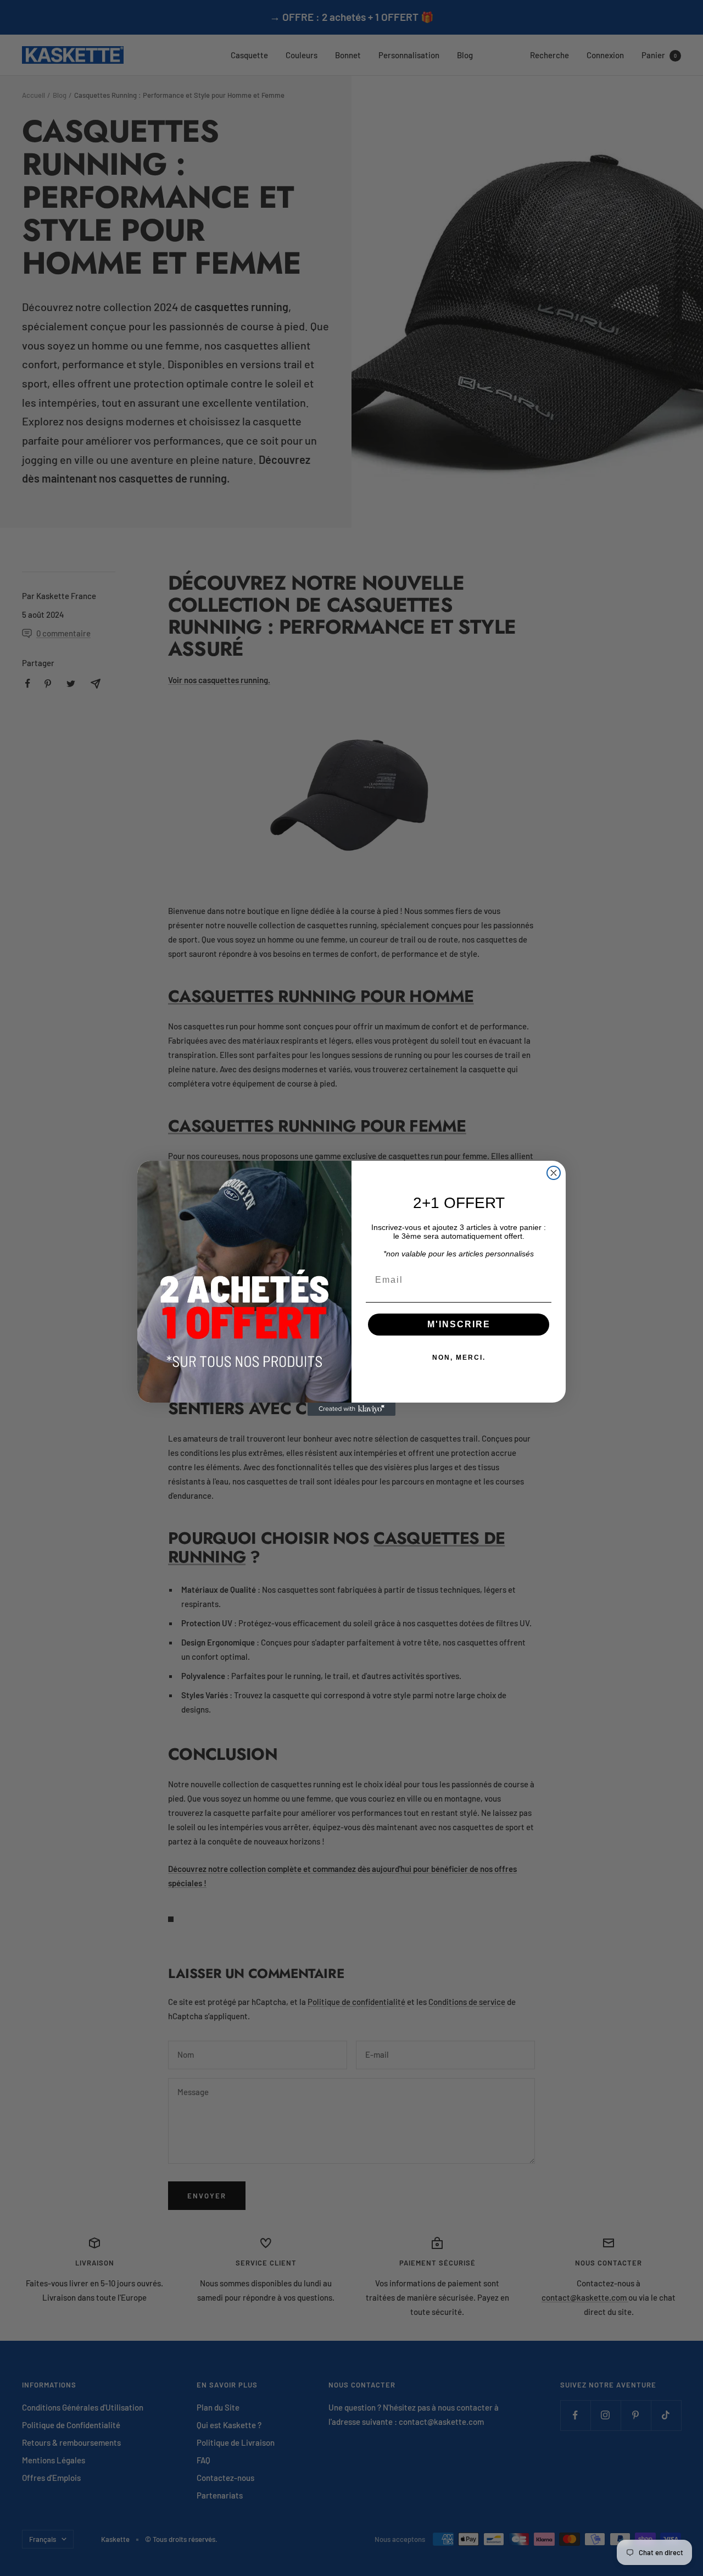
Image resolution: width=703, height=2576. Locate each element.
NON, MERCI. (459, 1358)
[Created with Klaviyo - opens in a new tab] (351, 1409)
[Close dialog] (554, 1173)
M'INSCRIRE (459, 1324)
